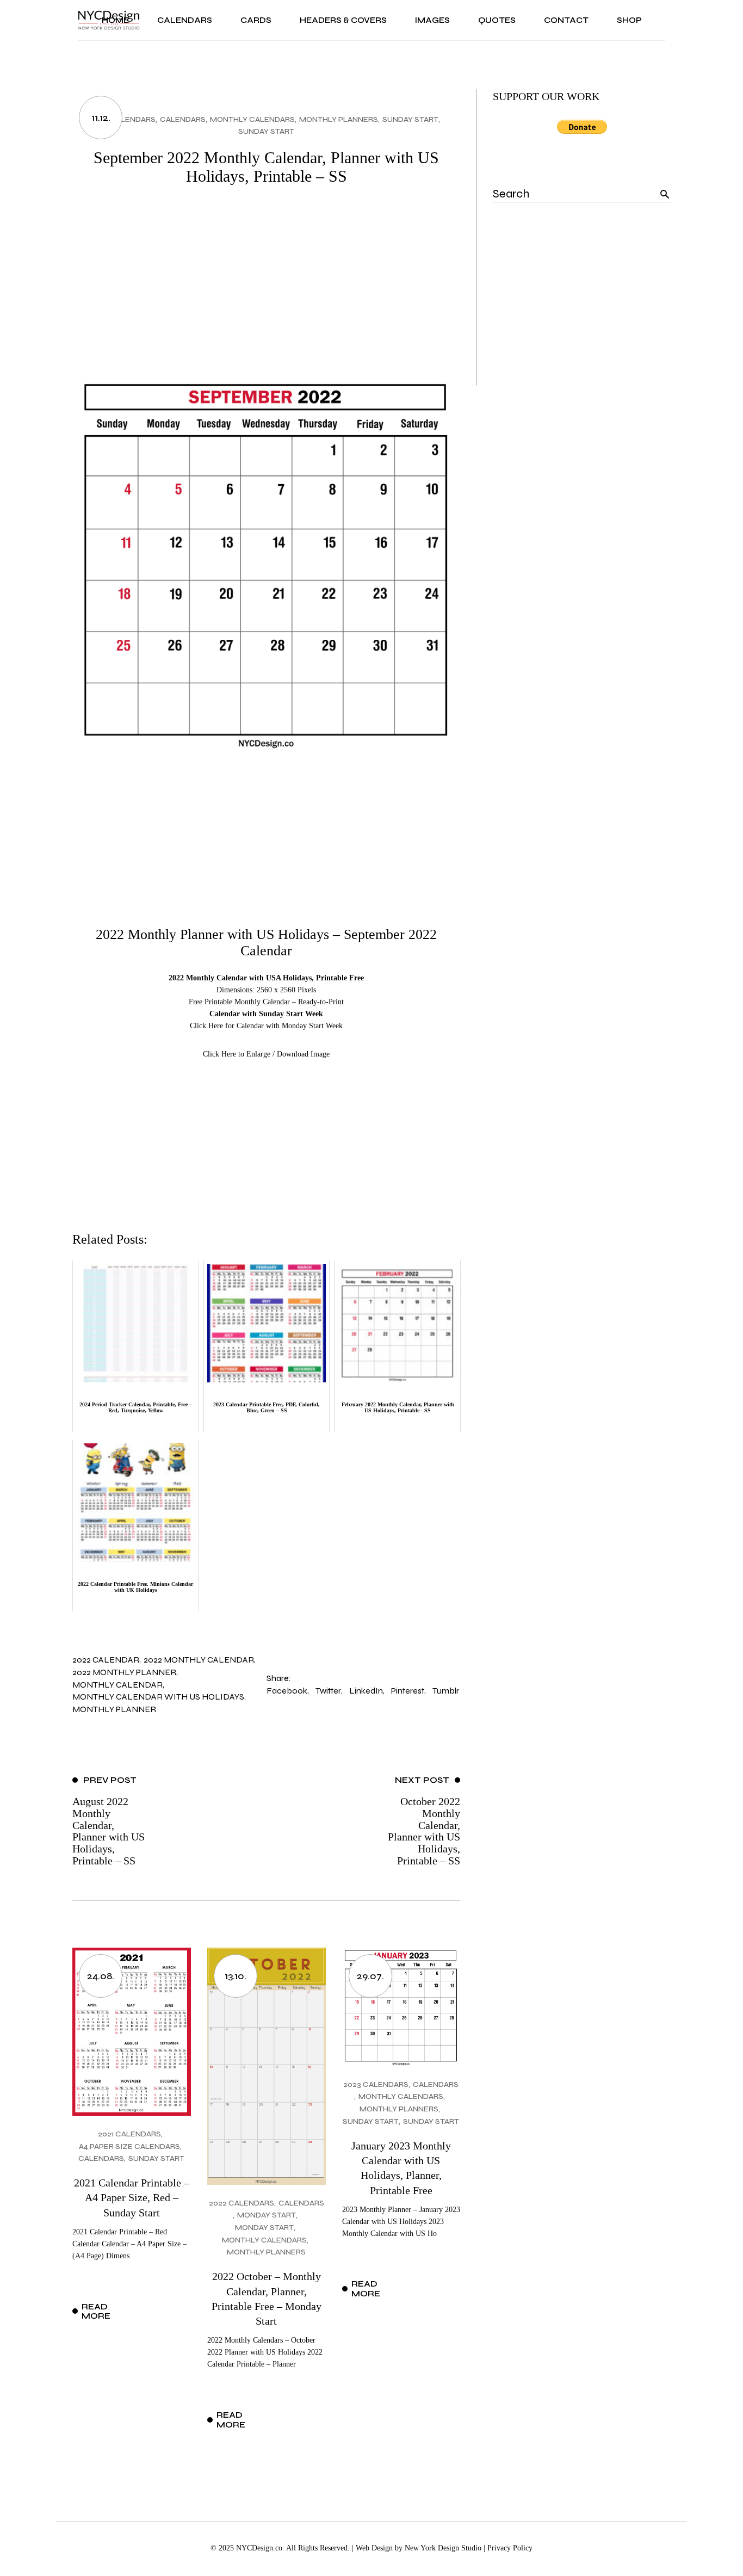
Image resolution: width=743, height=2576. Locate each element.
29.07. (370, 1976)
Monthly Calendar (117, 1685)
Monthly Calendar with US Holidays (158, 1697)
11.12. (101, 118)
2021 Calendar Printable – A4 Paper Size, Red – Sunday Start (132, 2198)
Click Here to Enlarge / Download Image (266, 1054)
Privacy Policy (510, 2548)
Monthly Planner (114, 1709)
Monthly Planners (339, 119)
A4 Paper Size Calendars (129, 2146)
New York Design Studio (443, 2548)
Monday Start (267, 2215)
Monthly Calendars (252, 119)
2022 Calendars (123, 119)
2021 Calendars (129, 2134)
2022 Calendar (106, 1660)
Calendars (183, 119)
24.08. (101, 1976)
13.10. (236, 1976)
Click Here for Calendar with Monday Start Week (266, 1026)
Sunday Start (410, 119)
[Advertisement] (266, 283)
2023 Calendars (376, 2084)
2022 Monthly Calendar (199, 1660)
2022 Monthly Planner (124, 1672)
